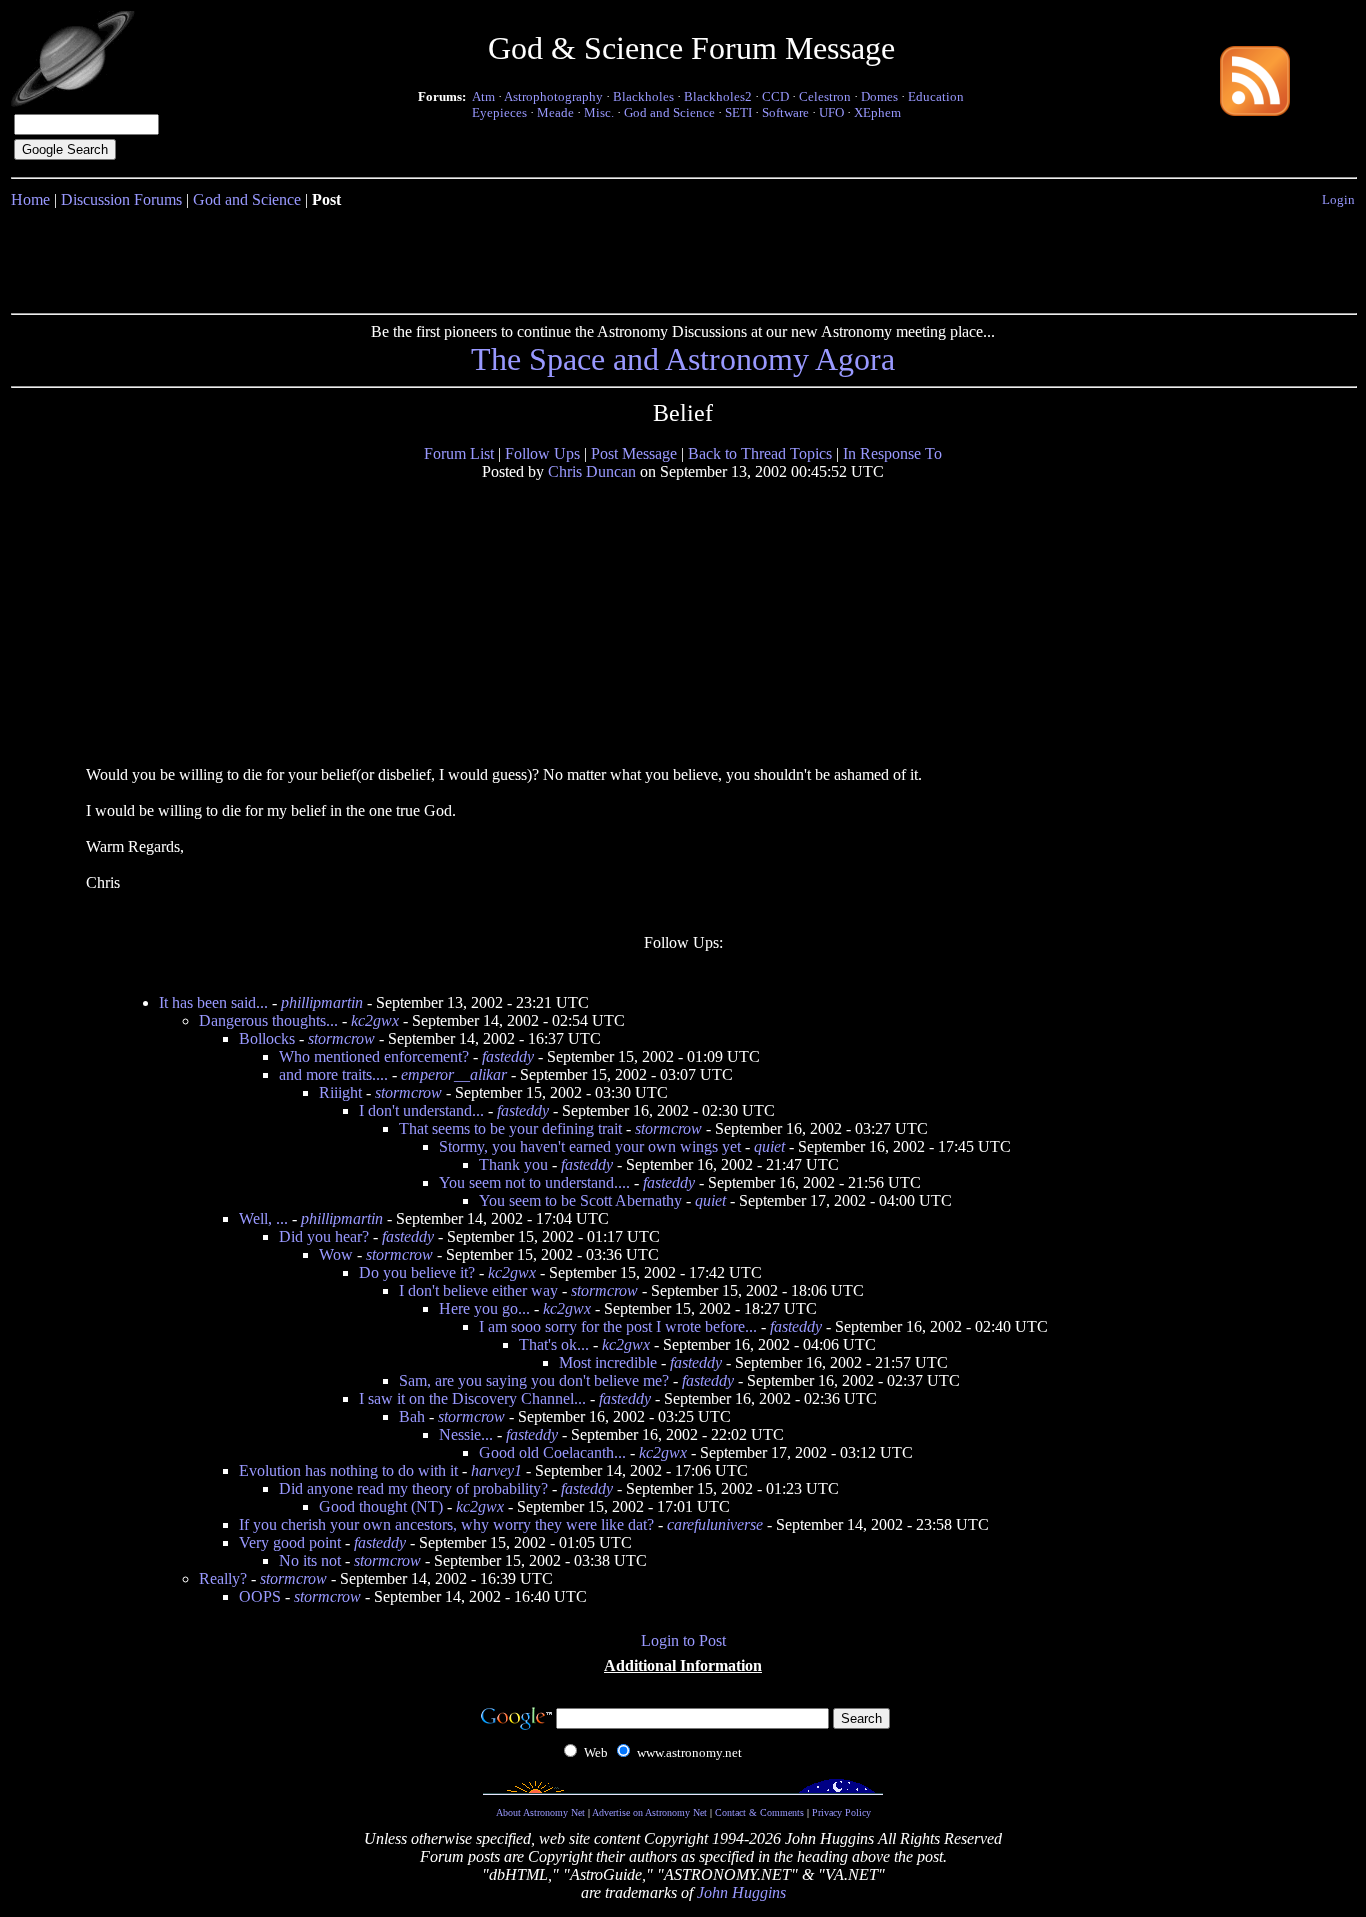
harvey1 (496, 1470)
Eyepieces (499, 112)
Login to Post (683, 1640)
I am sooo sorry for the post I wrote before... (618, 1326)
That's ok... (554, 1344)
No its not (310, 1560)
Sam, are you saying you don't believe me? (534, 1380)
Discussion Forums (121, 199)
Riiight (340, 1092)
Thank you (513, 1164)
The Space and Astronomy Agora (683, 359)
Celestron (825, 96)
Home (30, 199)
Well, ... (263, 1218)
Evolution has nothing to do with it (348, 1470)
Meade (555, 112)
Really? (223, 1578)
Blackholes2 (718, 96)
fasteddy (508, 1056)
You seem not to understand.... (534, 1182)
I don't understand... (421, 1110)
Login (1338, 199)
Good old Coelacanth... (552, 1452)
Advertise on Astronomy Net (649, 1812)
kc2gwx (375, 1020)
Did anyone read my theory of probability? (413, 1488)
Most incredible (608, 1362)
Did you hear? (324, 1236)
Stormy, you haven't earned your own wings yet (590, 1146)
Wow (336, 1254)
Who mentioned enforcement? (374, 1056)
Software (785, 112)
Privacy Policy (841, 1812)
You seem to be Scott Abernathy (580, 1200)
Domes (879, 96)
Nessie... (466, 1434)
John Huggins (741, 1892)
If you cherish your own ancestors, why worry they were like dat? (446, 1524)
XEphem (877, 112)
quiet (769, 1146)
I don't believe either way (478, 1290)
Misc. (599, 112)
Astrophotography (553, 96)
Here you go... (484, 1308)
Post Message (634, 453)
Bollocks (267, 1038)
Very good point (290, 1542)
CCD (775, 96)
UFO (831, 112)
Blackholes (643, 96)
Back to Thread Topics (760, 453)
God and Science (669, 112)
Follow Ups (542, 453)
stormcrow (341, 1038)
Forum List (459, 453)
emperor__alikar (454, 1074)
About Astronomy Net (540, 1812)
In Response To (892, 453)
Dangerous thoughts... (268, 1020)
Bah (412, 1416)
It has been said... (213, 1002)
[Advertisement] (683, 257)
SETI (738, 112)
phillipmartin (322, 1002)
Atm (483, 96)
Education (936, 96)
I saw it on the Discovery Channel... (472, 1398)
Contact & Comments (759, 1812)
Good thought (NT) (381, 1506)
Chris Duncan (592, 471)
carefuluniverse (715, 1524)
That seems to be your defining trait (510, 1128)
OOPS (260, 1596)
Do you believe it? (417, 1272)
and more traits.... (333, 1074)
